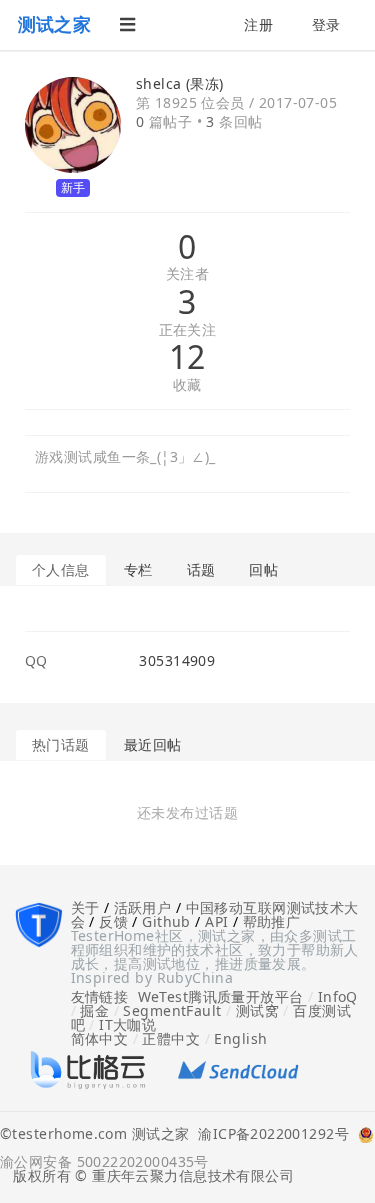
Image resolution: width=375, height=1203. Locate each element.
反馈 (113, 921)
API (216, 921)
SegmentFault (172, 1010)
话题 (201, 569)
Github (166, 921)
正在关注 (188, 330)
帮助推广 (272, 921)
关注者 (187, 274)
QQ (36, 661)
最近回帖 (153, 744)
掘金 (94, 1010)
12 (187, 357)
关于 (85, 907)
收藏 (187, 385)
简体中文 (100, 1038)
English (240, 1038)
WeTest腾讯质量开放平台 (221, 996)
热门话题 (61, 744)
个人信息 (61, 569)
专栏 (138, 569)
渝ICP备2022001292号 (269, 1135)
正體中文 (171, 1038)
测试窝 (257, 1010)
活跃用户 (143, 907)
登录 (326, 24)
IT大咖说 (127, 1024)
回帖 (263, 569)
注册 (258, 24)
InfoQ (338, 996)
